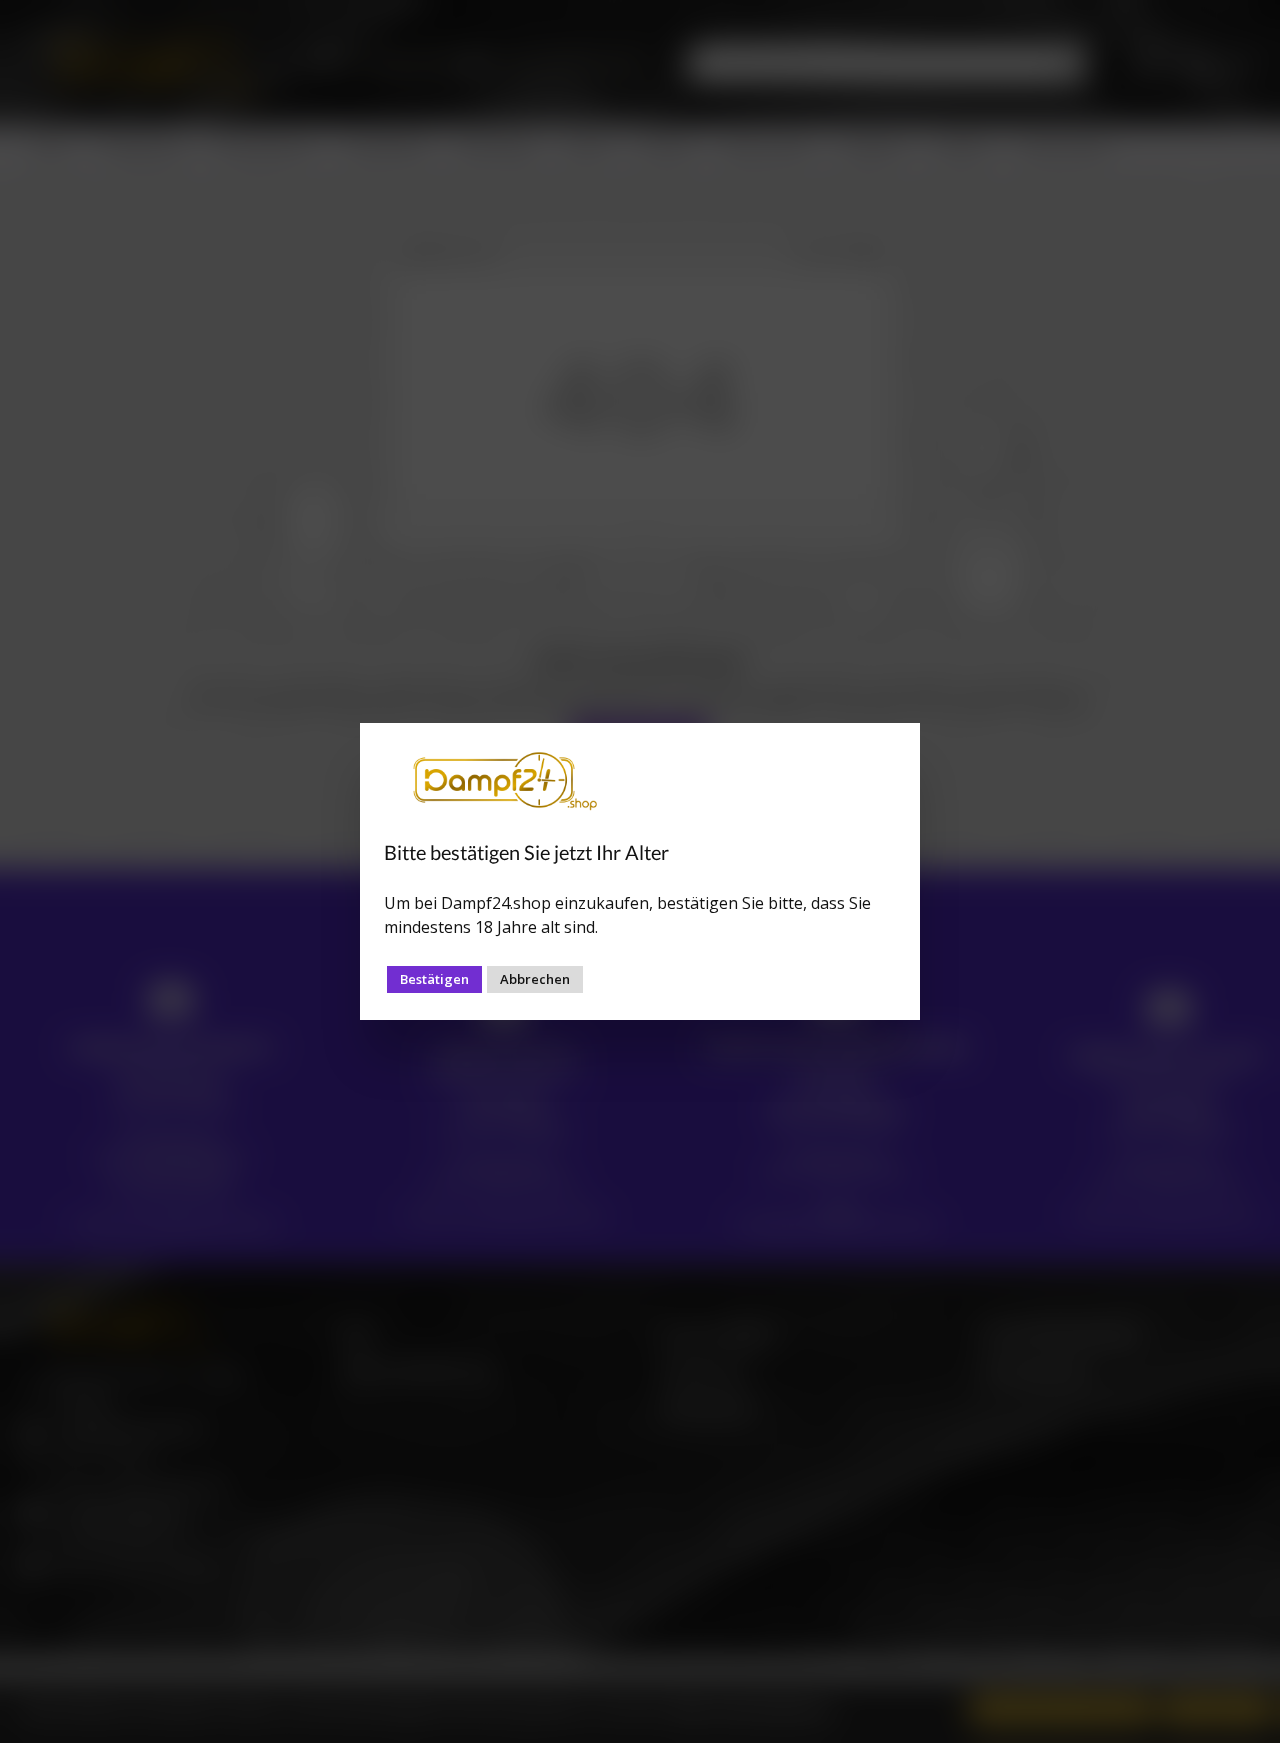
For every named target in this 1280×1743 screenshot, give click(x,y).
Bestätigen (434, 979)
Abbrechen (535, 979)
